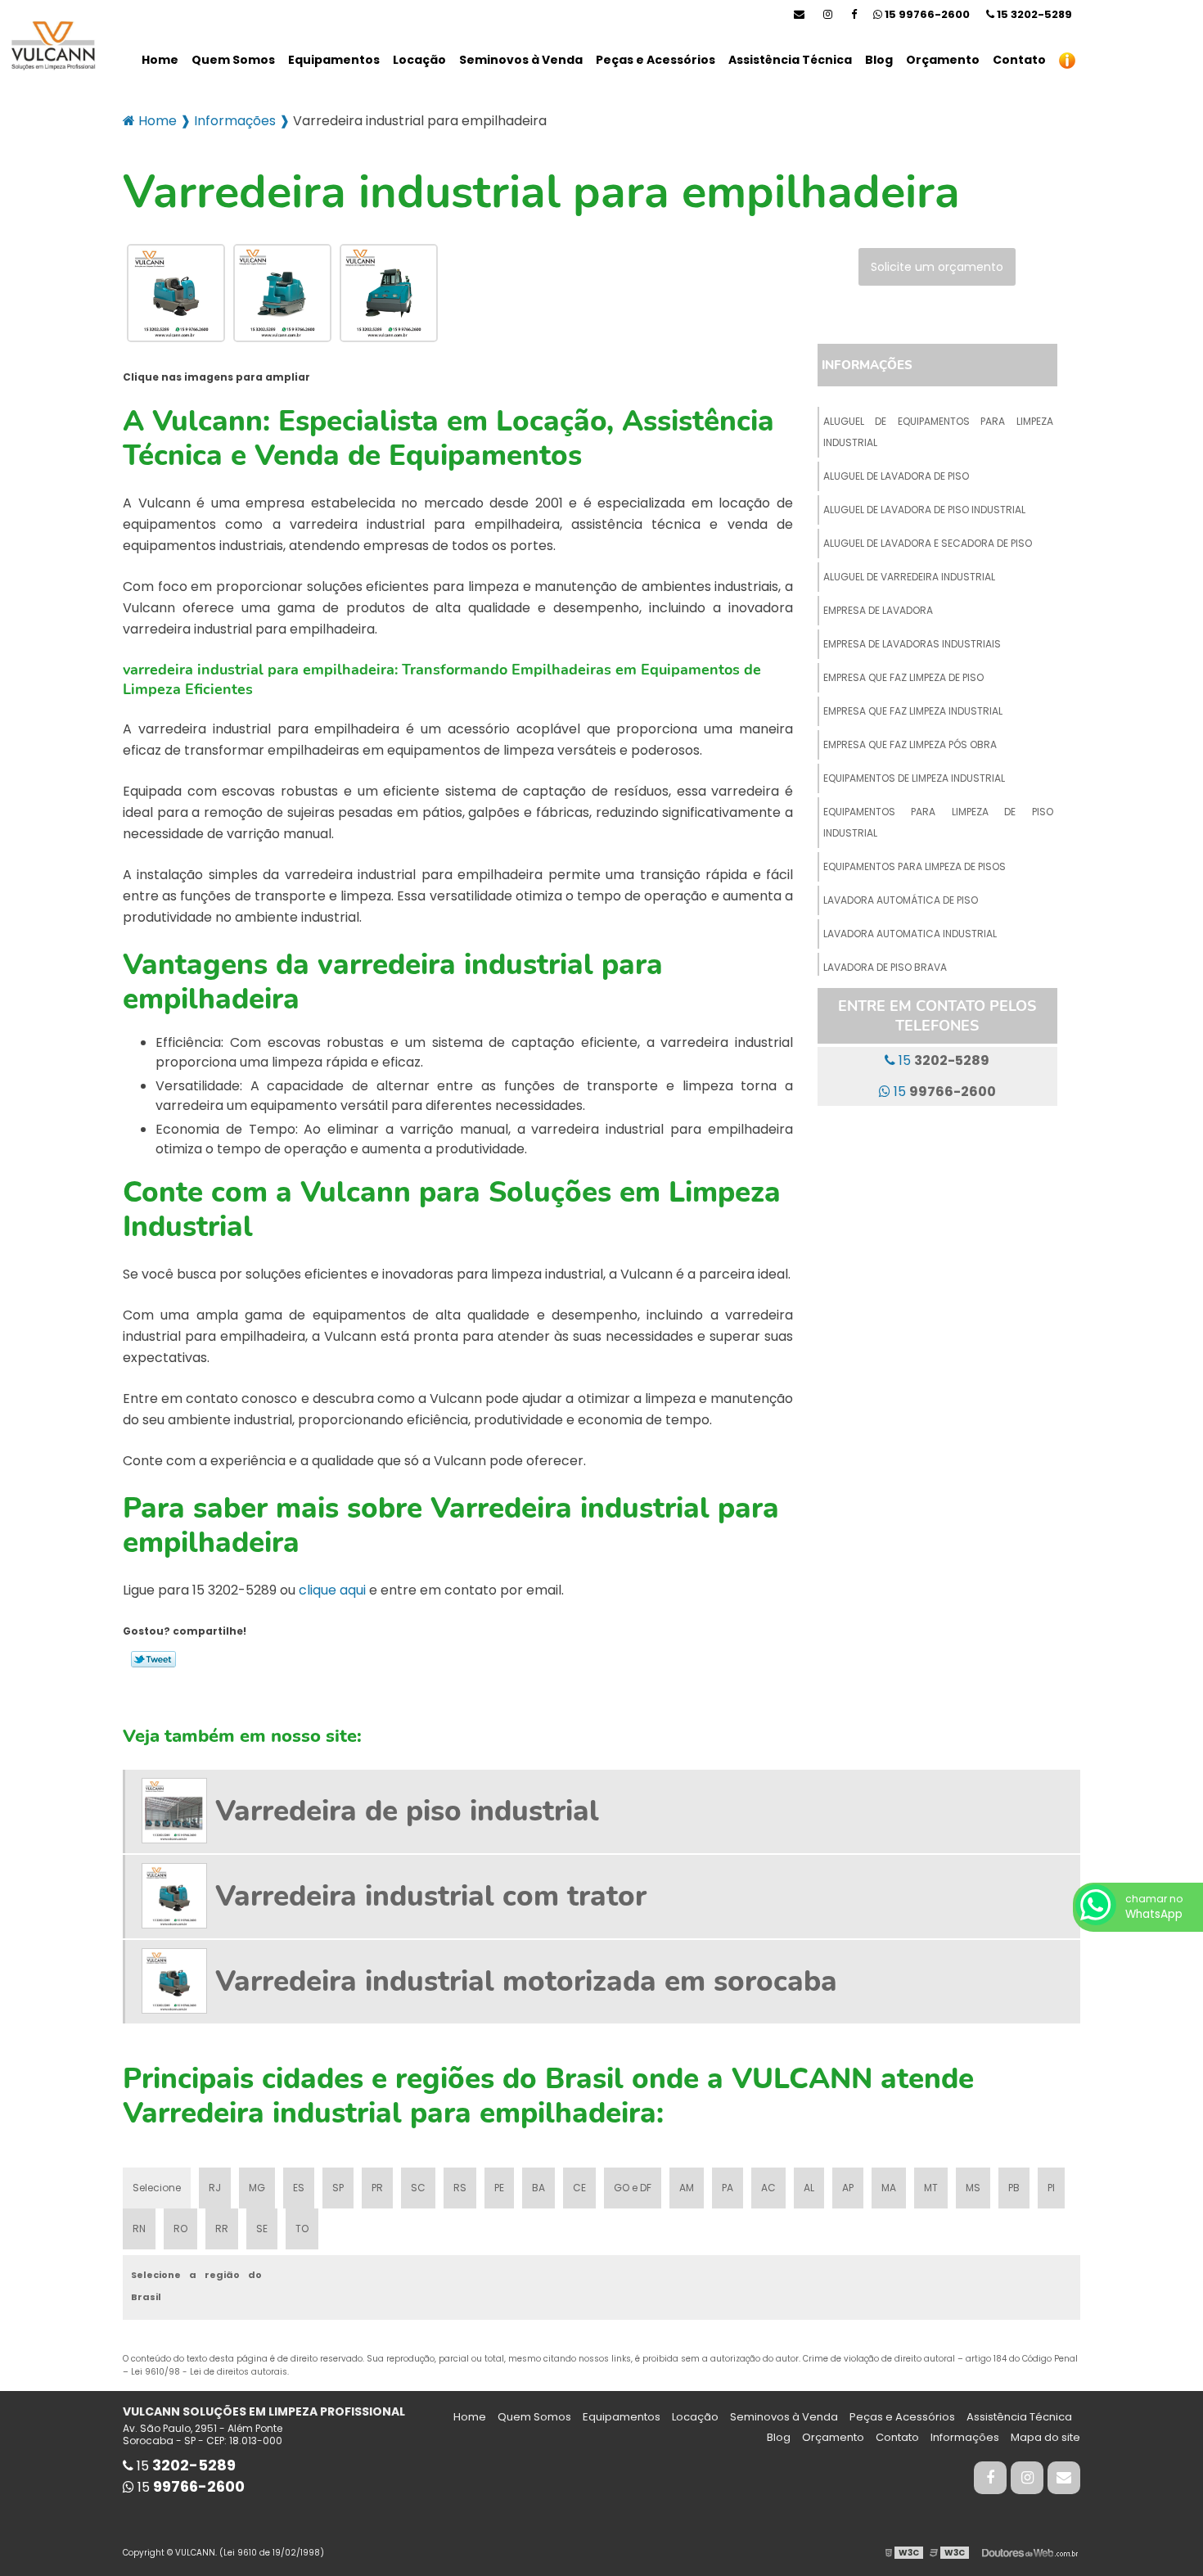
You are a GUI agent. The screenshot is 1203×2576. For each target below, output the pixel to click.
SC (418, 2188)
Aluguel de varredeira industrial (909, 577)
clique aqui (332, 1590)
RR (222, 2229)
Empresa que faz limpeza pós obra (910, 744)
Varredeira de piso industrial (407, 1811)
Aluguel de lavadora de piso (896, 476)
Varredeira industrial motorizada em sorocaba (526, 1981)
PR (377, 2188)
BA (538, 2188)
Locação (419, 60)
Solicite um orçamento (937, 267)
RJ (215, 2188)
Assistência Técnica (790, 60)
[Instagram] (828, 14)
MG (257, 2188)
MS (973, 2188)
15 (1033, 14)
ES (299, 2188)
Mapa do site (1045, 2437)
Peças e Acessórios (656, 60)
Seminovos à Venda (521, 60)
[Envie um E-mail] (799, 14)
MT (931, 2188)
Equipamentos (334, 60)
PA (728, 2188)
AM (687, 2188)
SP (338, 2188)
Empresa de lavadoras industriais (912, 644)
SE (262, 2229)
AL (809, 2188)
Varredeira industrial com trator (431, 1896)
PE (499, 2188)
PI (1051, 2188)
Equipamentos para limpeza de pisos (915, 866)
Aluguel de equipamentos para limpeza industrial (938, 432)
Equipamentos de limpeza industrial (914, 778)
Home (160, 60)
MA (889, 2188)
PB (1014, 2188)
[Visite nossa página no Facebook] (854, 14)
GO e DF (633, 2188)
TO (302, 2229)
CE (579, 2188)
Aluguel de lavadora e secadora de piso (928, 543)
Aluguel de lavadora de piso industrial (924, 510)
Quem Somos (233, 60)
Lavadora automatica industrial (910, 934)
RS (460, 2188)
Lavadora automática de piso (901, 900)
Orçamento (943, 60)
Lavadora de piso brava (885, 967)
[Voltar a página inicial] (49, 47)
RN (139, 2229)
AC (768, 2188)
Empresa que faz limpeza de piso (903, 677)
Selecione (157, 2188)
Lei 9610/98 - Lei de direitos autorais (209, 2372)
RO (180, 2229)
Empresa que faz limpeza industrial (913, 711)
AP (848, 2188)
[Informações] (1067, 60)
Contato (1019, 60)
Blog (879, 60)
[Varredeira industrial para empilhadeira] (176, 292)
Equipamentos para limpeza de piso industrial (938, 822)
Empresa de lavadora (878, 610)
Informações (867, 365)
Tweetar (153, 1659)
